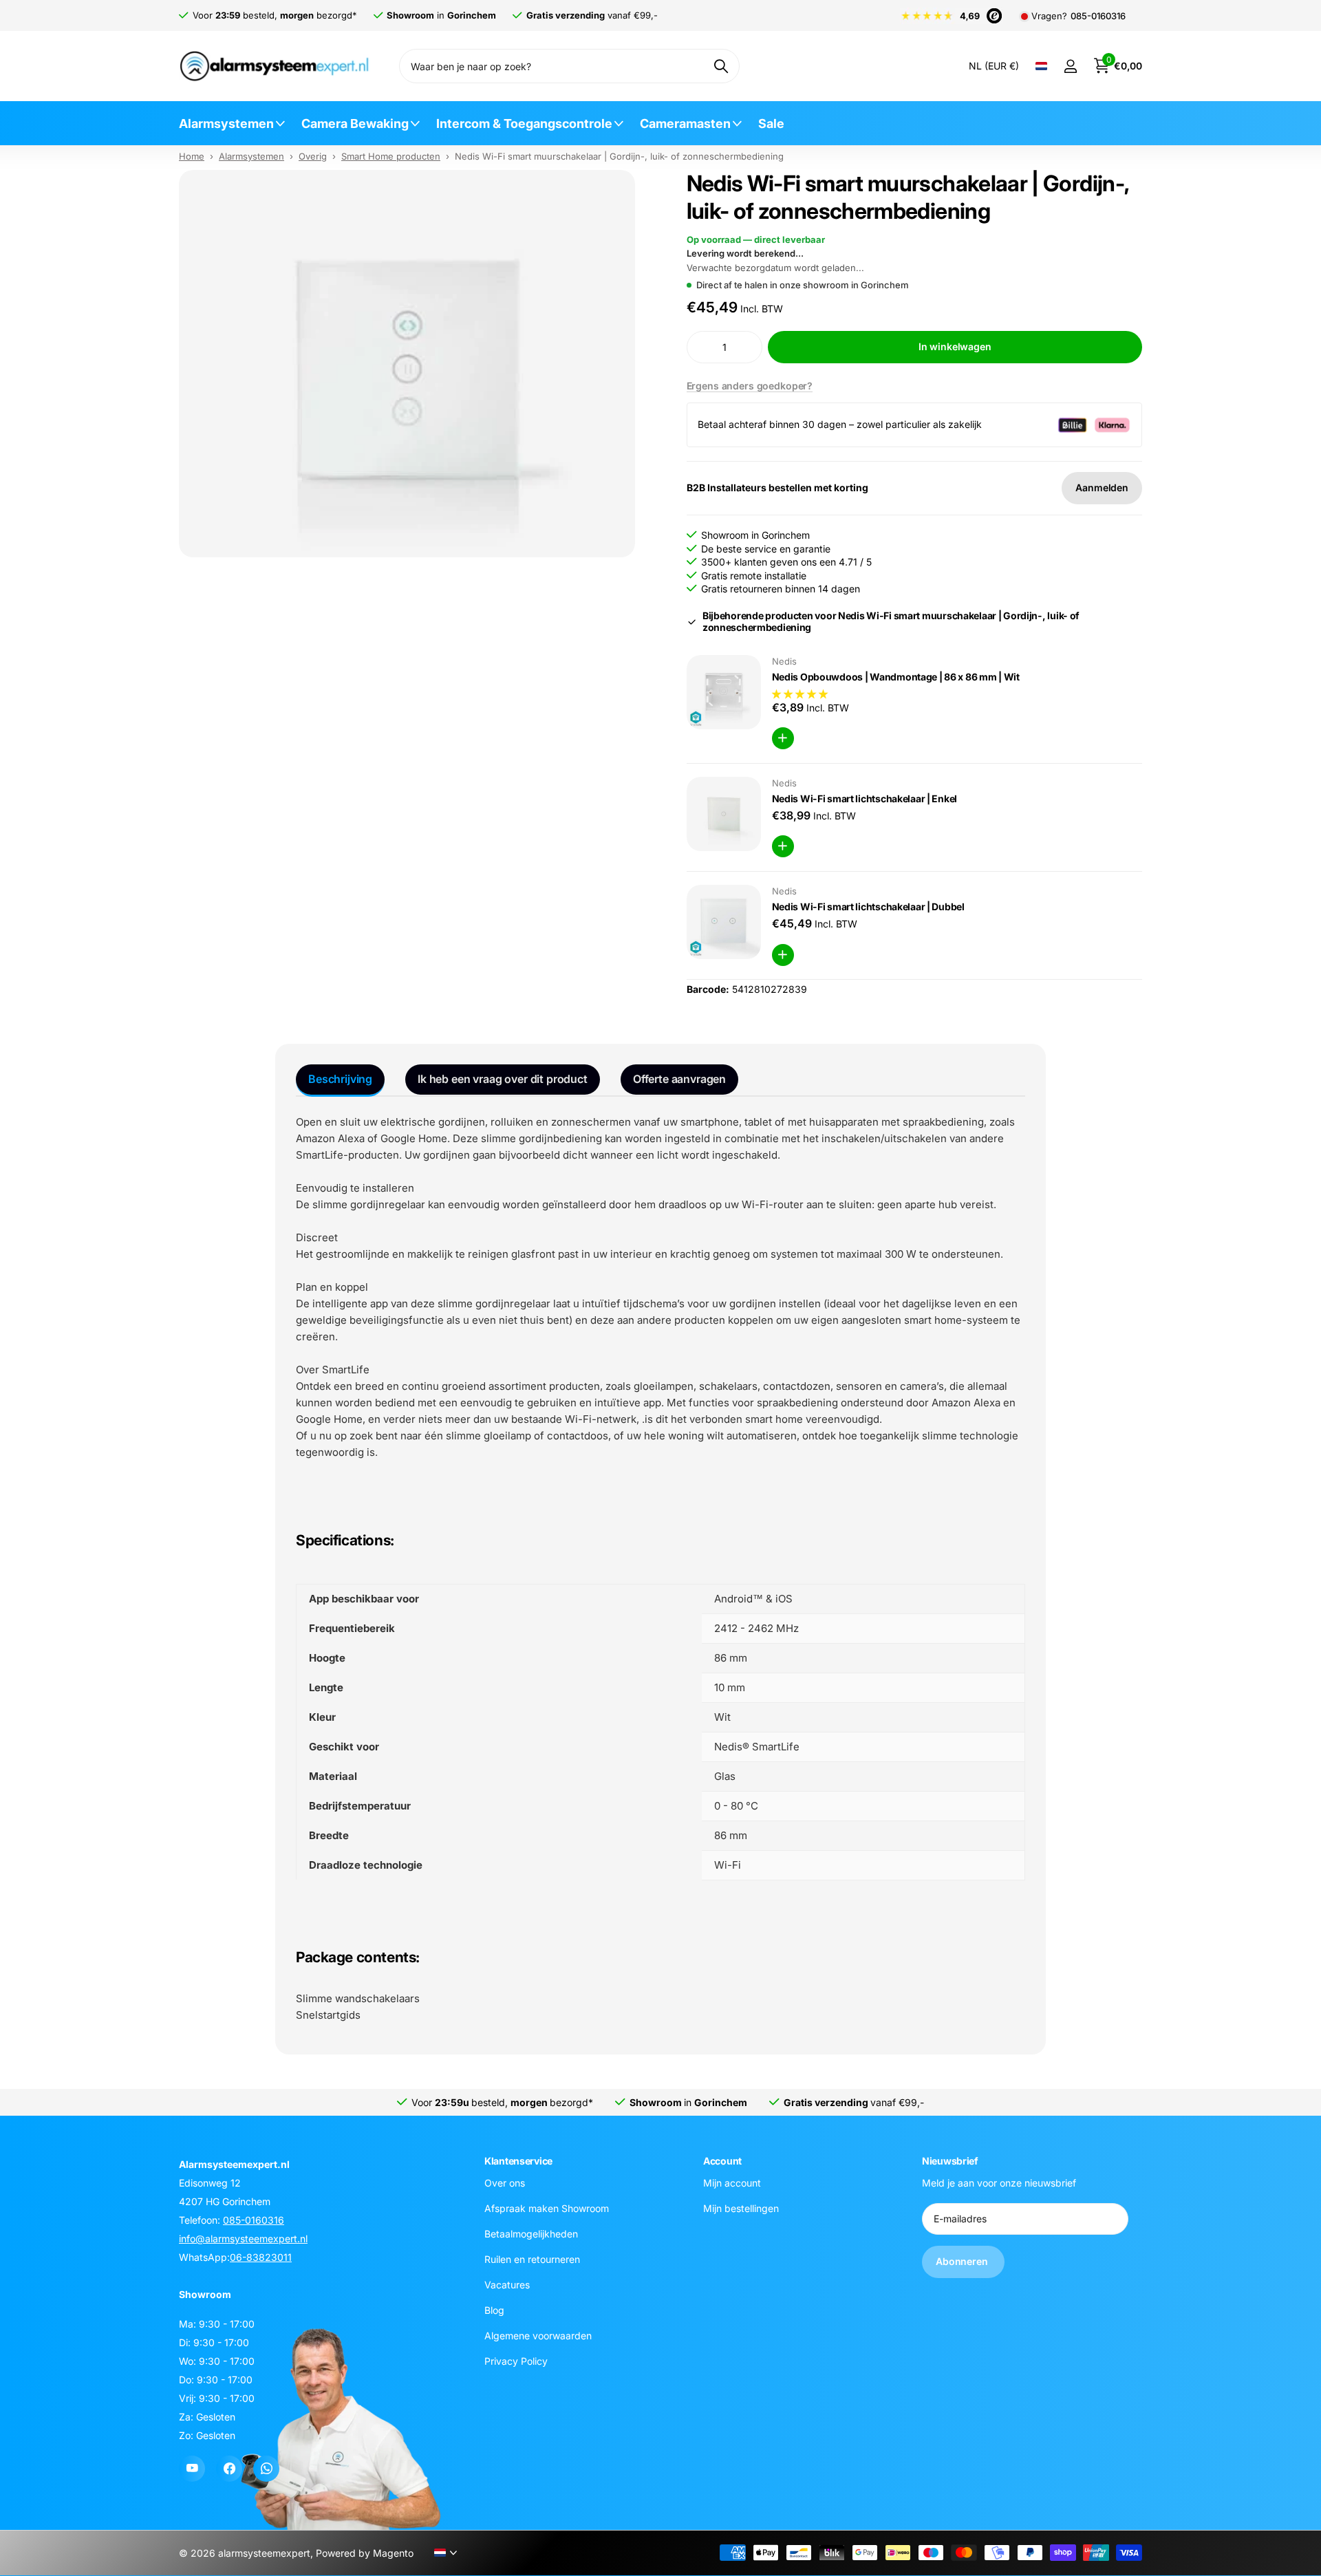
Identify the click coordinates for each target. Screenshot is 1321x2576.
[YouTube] (192, 2469)
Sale (771, 124)
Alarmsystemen (226, 124)
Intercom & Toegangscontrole (524, 124)
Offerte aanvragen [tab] (679, 1079)
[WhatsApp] (266, 2469)
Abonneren (963, 2261)
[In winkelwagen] (783, 738)
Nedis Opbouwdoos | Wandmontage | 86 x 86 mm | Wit (896, 677)
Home (192, 156)
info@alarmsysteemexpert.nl (243, 2239)
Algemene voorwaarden (538, 2336)
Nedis (784, 661)
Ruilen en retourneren (532, 2259)
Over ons (505, 2183)
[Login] (1070, 66)
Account (722, 2161)
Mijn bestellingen (741, 2208)
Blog (494, 2310)
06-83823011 (261, 2257)
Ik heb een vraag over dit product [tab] (503, 1079)
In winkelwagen (955, 346)
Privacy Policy (516, 2361)
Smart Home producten (391, 156)
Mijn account (732, 2183)
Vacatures (507, 2285)
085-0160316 (1098, 16)
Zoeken (721, 66)
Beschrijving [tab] (340, 1079)
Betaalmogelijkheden (531, 2234)
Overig (313, 156)
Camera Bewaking (355, 124)
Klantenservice (518, 2161)
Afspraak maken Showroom (547, 2208)
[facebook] (229, 2469)
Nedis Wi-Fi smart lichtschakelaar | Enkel (865, 798)
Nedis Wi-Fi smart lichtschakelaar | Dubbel (868, 906)
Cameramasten (685, 124)
